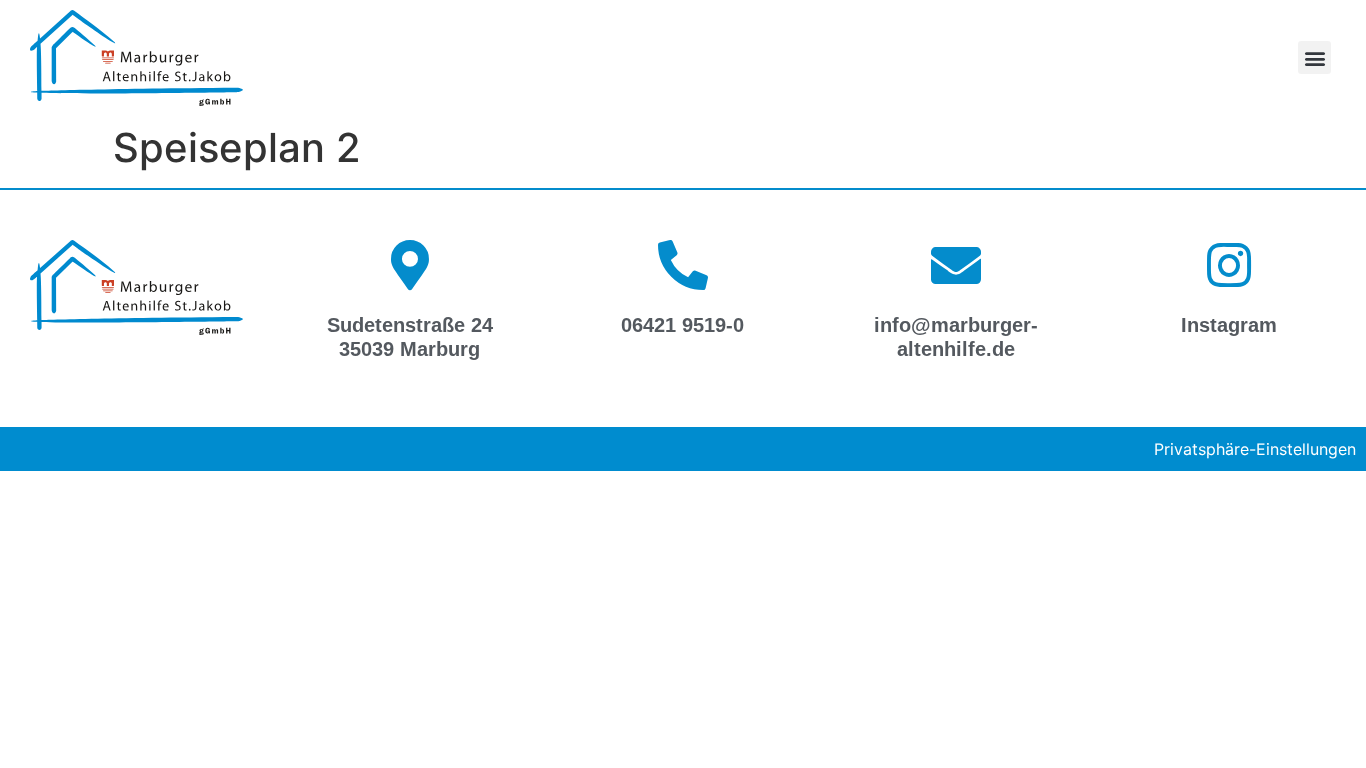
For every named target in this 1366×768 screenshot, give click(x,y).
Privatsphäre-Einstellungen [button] (1255, 449)
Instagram (1229, 325)
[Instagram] (1229, 265)
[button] (1314, 57)
